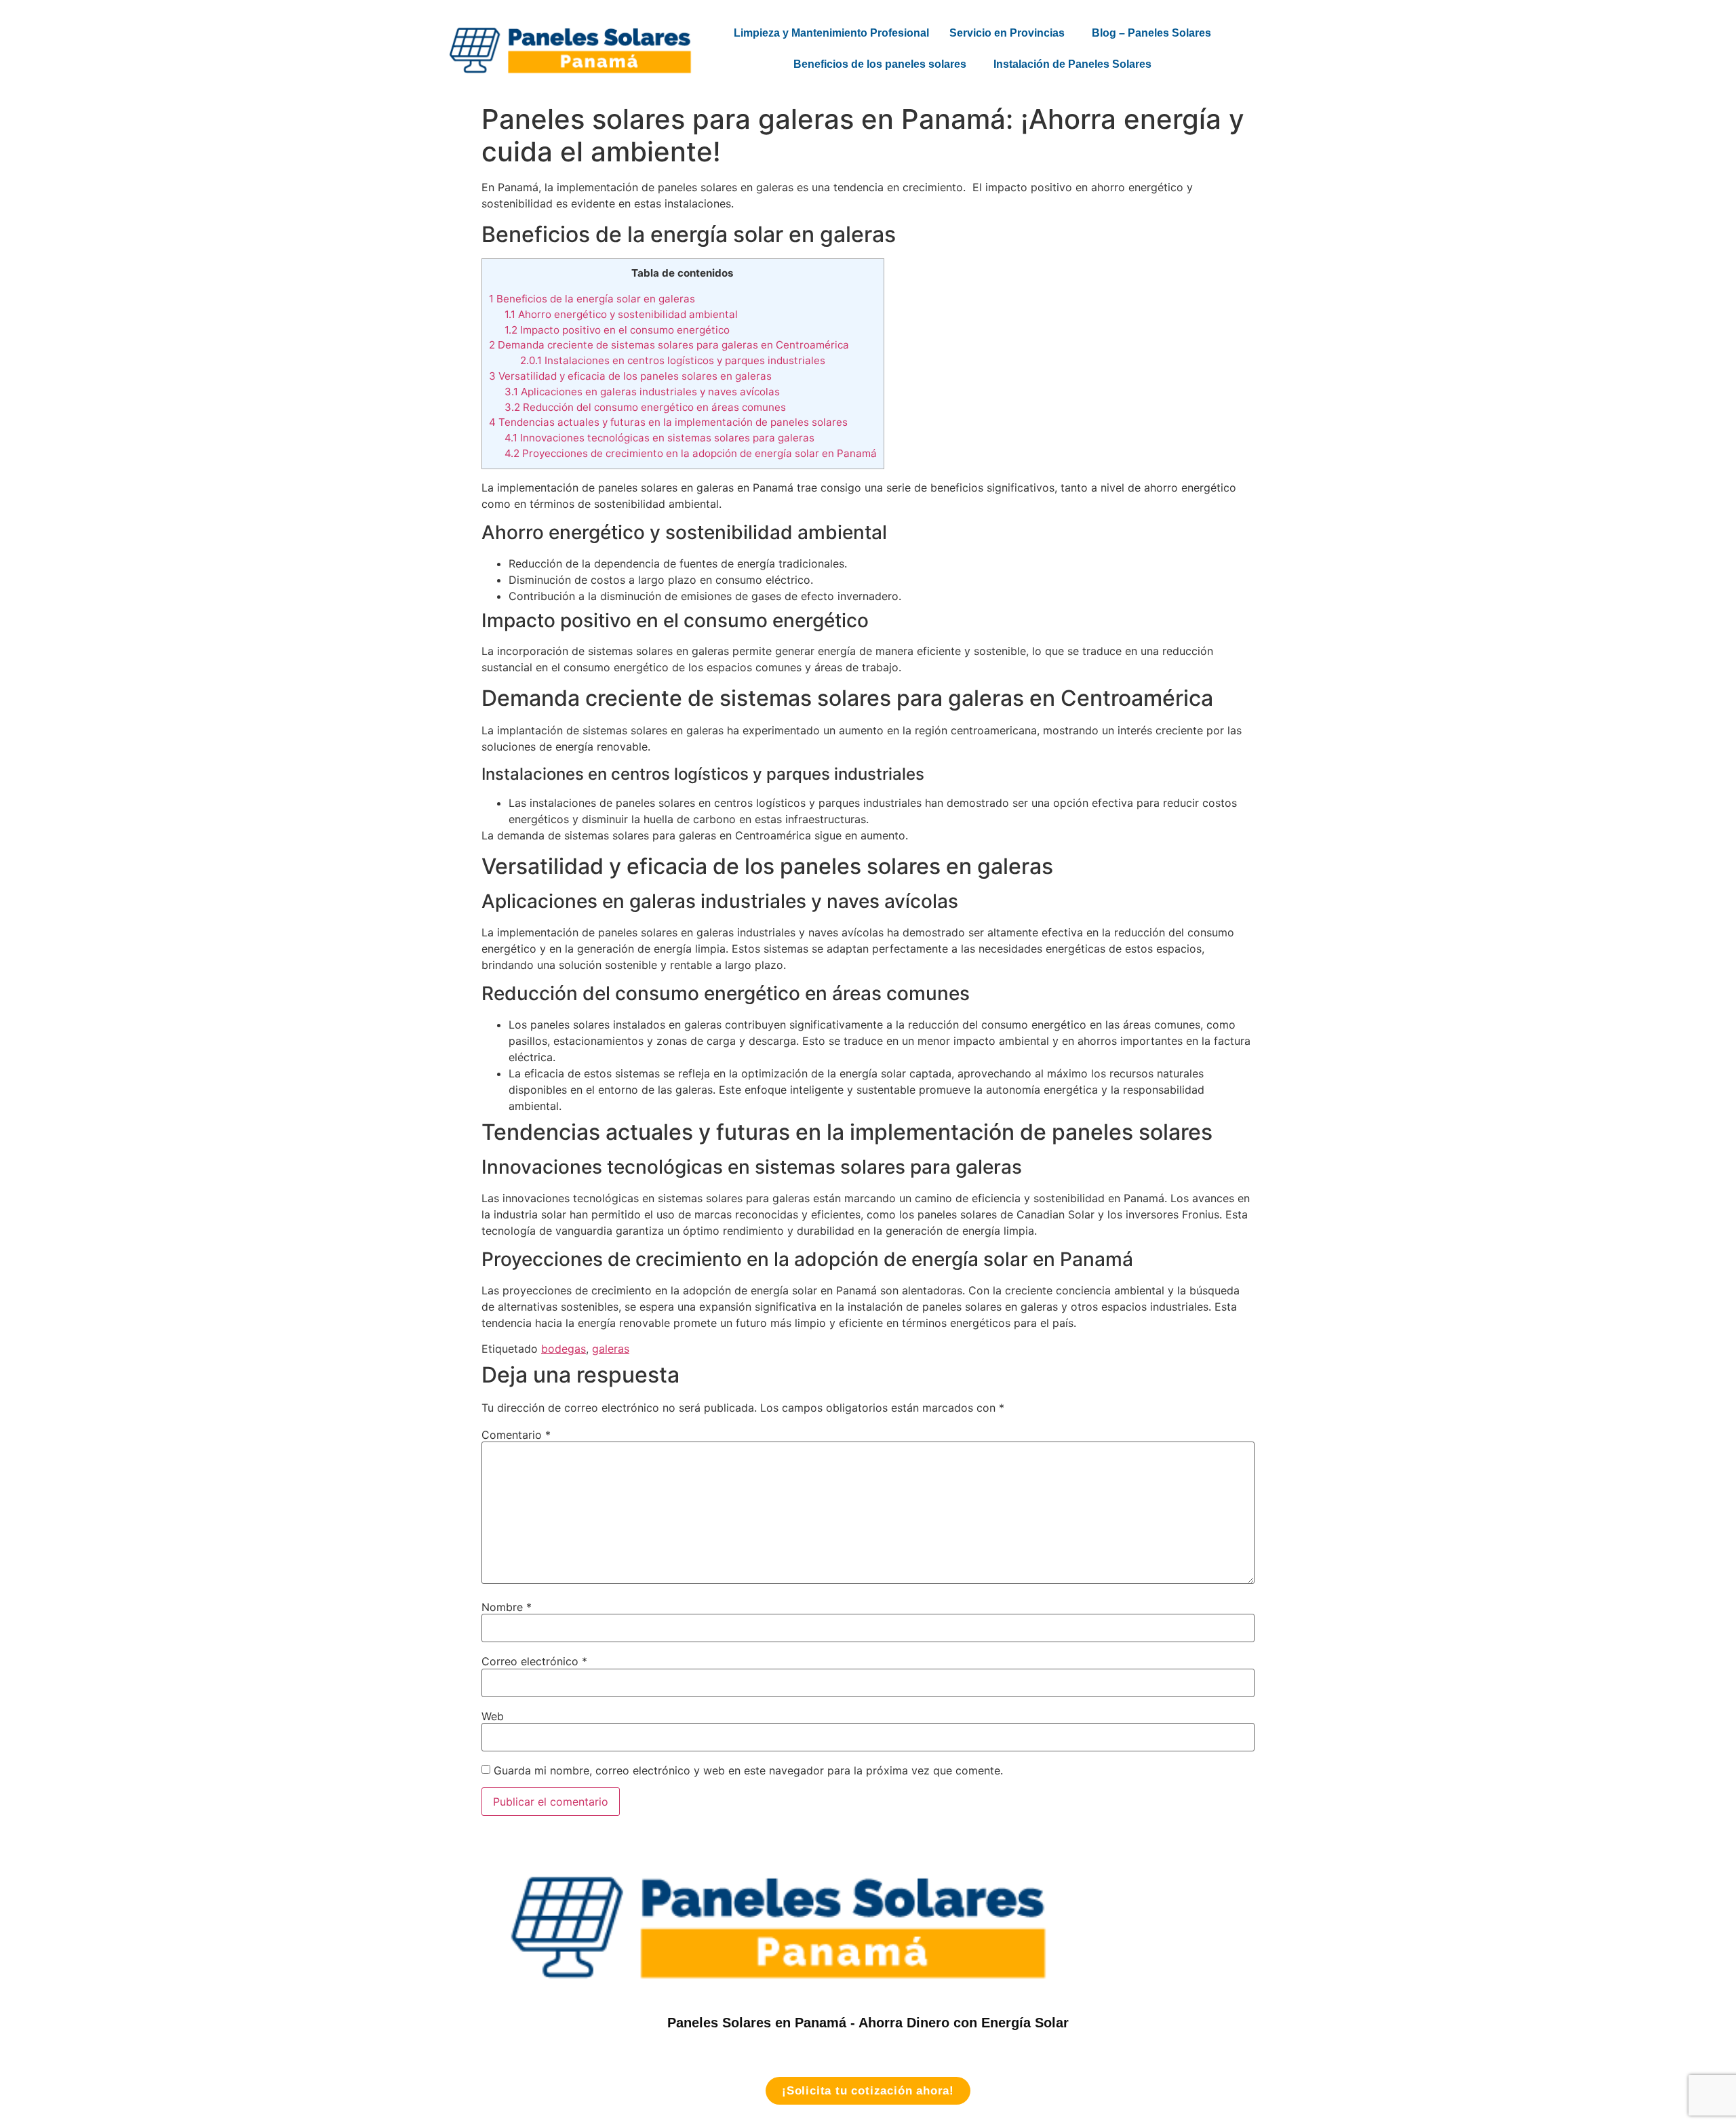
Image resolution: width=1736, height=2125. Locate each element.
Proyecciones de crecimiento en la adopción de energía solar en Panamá (691, 453)
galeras (611, 1349)
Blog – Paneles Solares (1151, 33)
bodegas (564, 1349)
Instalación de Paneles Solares (1072, 64)
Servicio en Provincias (1007, 33)
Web (493, 1716)
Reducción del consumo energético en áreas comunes (645, 407)
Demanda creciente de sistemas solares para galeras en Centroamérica (669, 345)
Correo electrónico (534, 1661)
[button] (1010, 33)
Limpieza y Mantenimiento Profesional (831, 33)
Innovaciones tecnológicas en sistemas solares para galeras (659, 438)
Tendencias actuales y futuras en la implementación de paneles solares (668, 422)
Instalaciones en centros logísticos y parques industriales (673, 360)
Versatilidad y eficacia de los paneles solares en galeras (630, 376)
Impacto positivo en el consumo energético (617, 330)
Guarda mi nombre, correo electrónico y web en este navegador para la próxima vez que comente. (748, 1770)
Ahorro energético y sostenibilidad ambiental (621, 314)
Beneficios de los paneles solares (880, 64)
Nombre (507, 1607)
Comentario (516, 1435)
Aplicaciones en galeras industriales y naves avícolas (642, 392)
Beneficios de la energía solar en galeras (592, 299)
